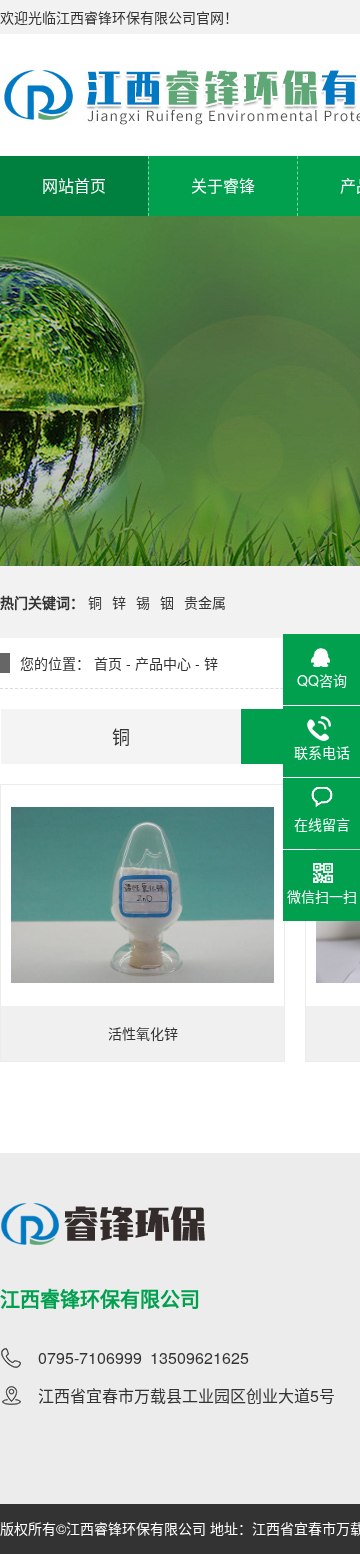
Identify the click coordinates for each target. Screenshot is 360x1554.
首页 (108, 663)
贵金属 (205, 602)
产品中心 (163, 663)
